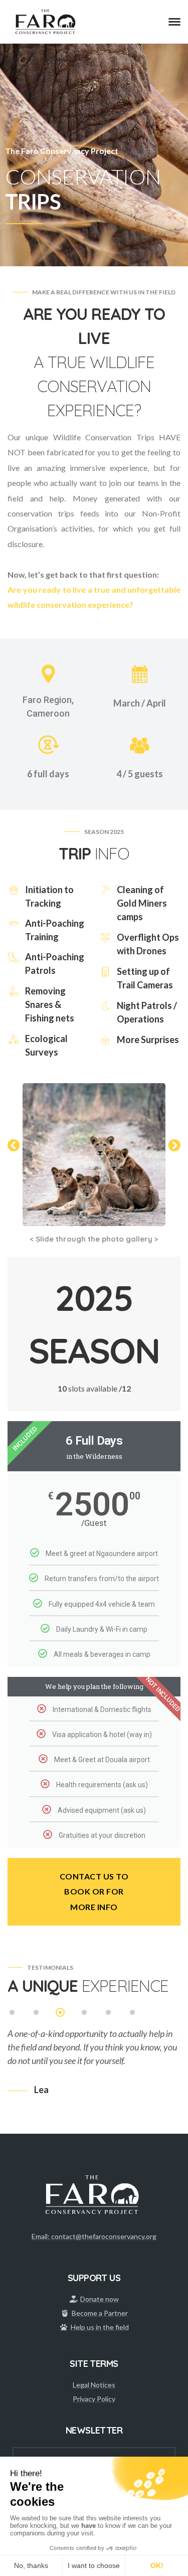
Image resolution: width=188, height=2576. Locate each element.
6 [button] (133, 2013)
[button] (14, 1145)
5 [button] (109, 2013)
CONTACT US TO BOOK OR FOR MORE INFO (94, 1892)
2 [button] (37, 2013)
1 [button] (13, 2013)
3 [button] (61, 2013)
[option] (94, 2060)
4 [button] (85, 2013)
